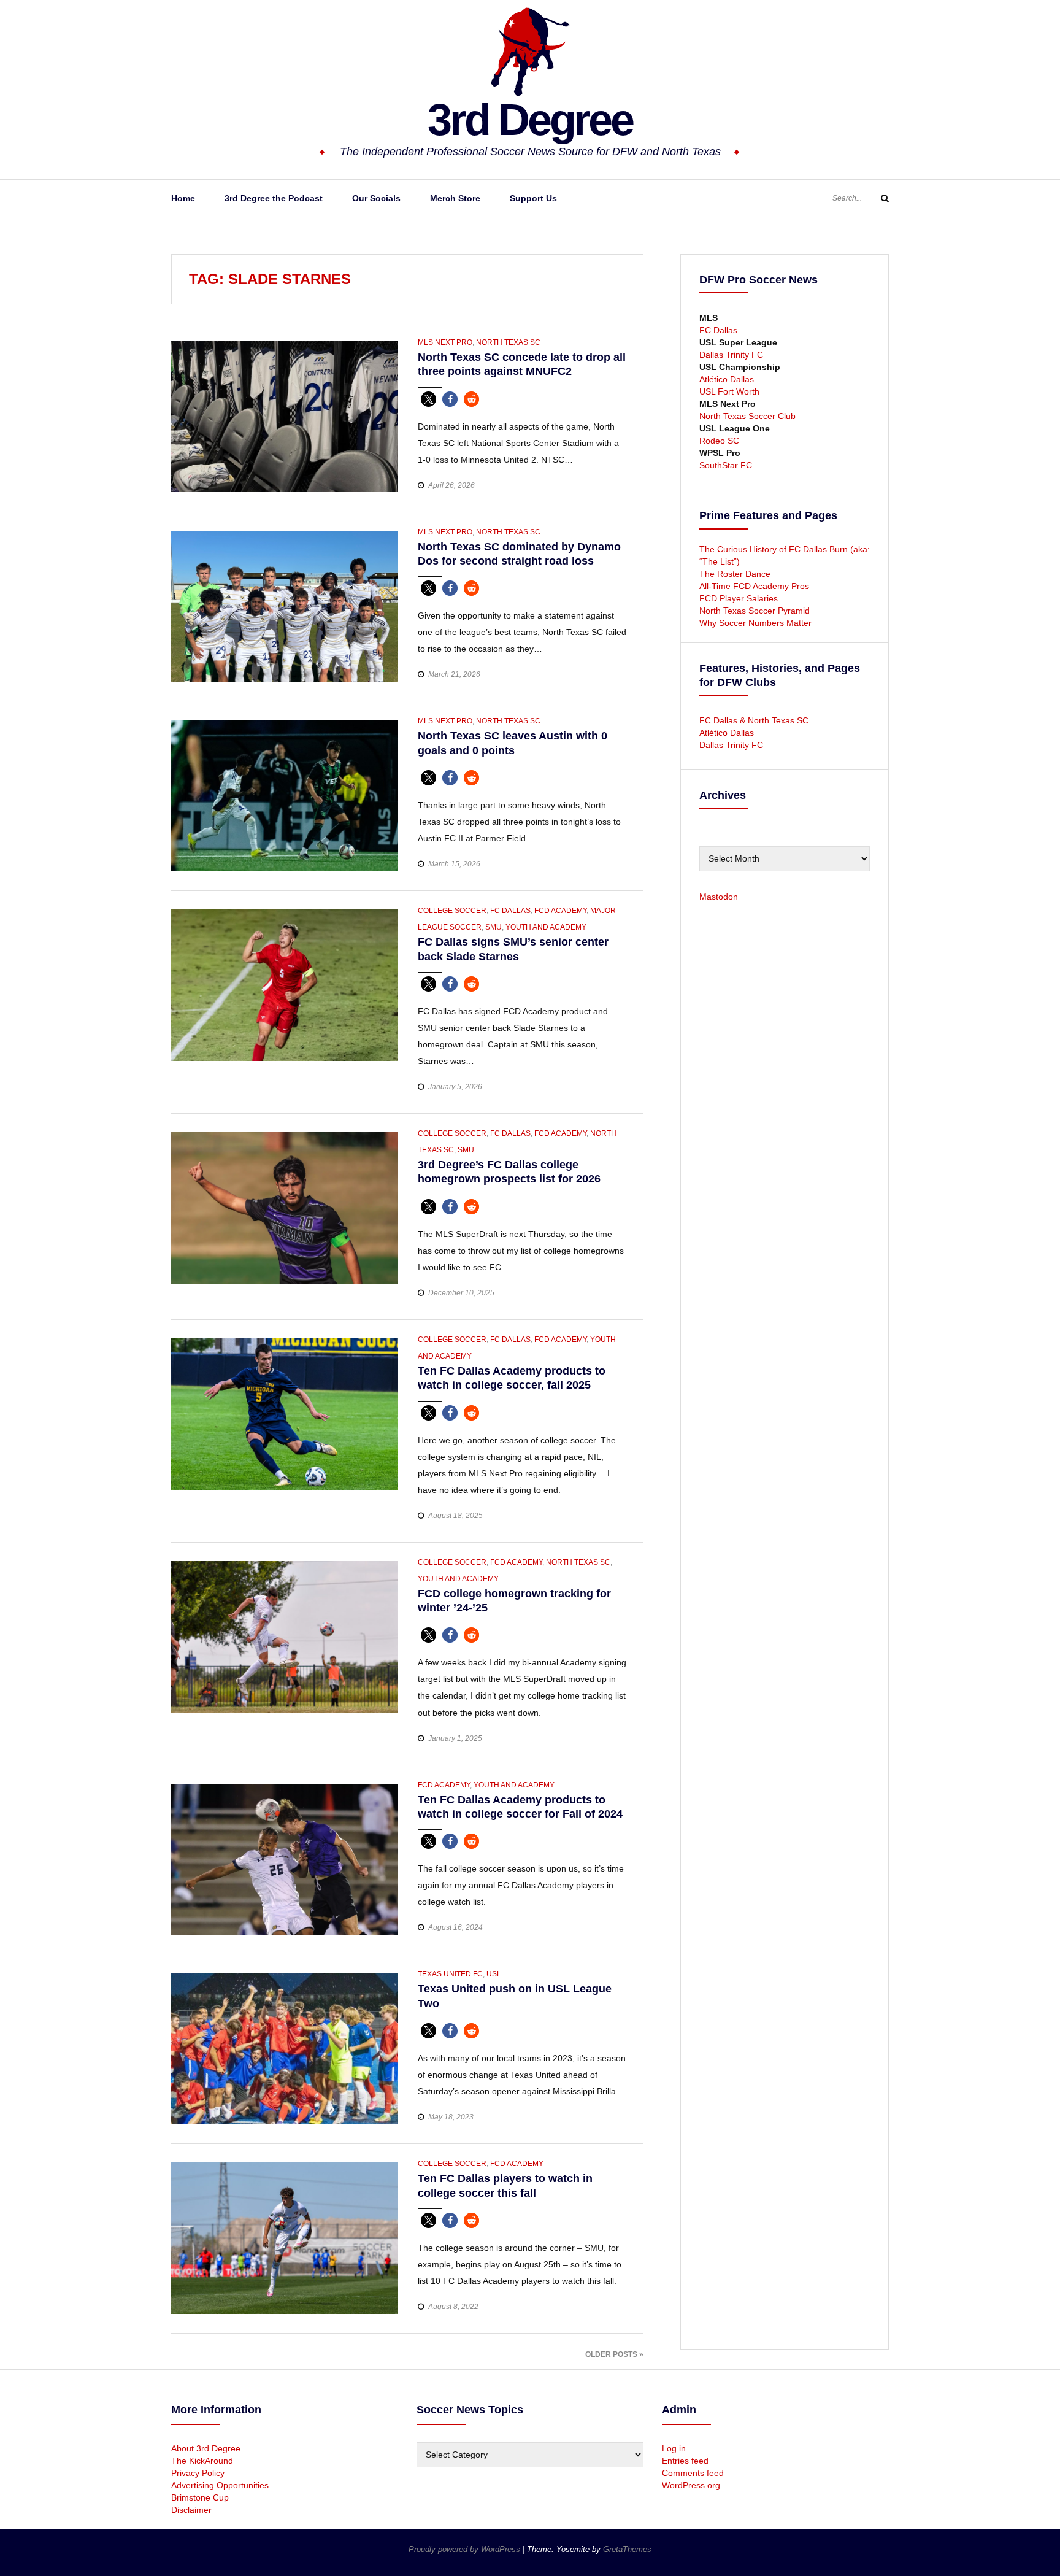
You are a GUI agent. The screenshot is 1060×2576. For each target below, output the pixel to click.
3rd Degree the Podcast (274, 198)
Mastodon (719, 897)
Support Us (533, 198)
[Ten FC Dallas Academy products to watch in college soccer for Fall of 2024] (285, 1859)
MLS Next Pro (445, 342)
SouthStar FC (726, 465)
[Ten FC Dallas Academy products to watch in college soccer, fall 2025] (285, 1413)
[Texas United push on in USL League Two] (285, 2048)
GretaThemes (627, 2549)
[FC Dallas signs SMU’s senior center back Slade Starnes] (285, 984)
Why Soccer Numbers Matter (755, 623)
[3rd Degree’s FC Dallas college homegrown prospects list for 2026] (285, 1207)
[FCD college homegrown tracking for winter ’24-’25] (285, 1636)
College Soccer (452, 911)
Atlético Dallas (727, 379)
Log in (674, 2448)
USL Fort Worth (729, 391)
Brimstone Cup (200, 2497)
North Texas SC (508, 342)
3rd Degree (530, 120)
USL (494, 1974)
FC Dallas (510, 911)
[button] (428, 399)
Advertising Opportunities (220, 2485)
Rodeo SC (719, 441)
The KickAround (202, 2461)
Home (183, 198)
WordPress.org (691, 2485)
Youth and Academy (546, 927)
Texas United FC (450, 1974)
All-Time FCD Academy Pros (754, 586)
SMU (494, 927)
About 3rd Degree (206, 2448)
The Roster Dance (736, 574)
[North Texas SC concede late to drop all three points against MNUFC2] (285, 416)
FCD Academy (560, 911)
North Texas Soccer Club (747, 416)
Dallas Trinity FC (731, 355)
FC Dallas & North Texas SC (754, 720)
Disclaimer (191, 2510)
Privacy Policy (198, 2473)
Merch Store (455, 198)
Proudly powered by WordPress (466, 2549)
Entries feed (685, 2461)
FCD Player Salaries (739, 598)
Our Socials (376, 198)
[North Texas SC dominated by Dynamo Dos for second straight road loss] (285, 606)
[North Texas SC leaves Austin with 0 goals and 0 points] (285, 795)
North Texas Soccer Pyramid (755, 611)
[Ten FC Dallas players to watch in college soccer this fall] (285, 2237)
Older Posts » (614, 2354)
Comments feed (693, 2473)
